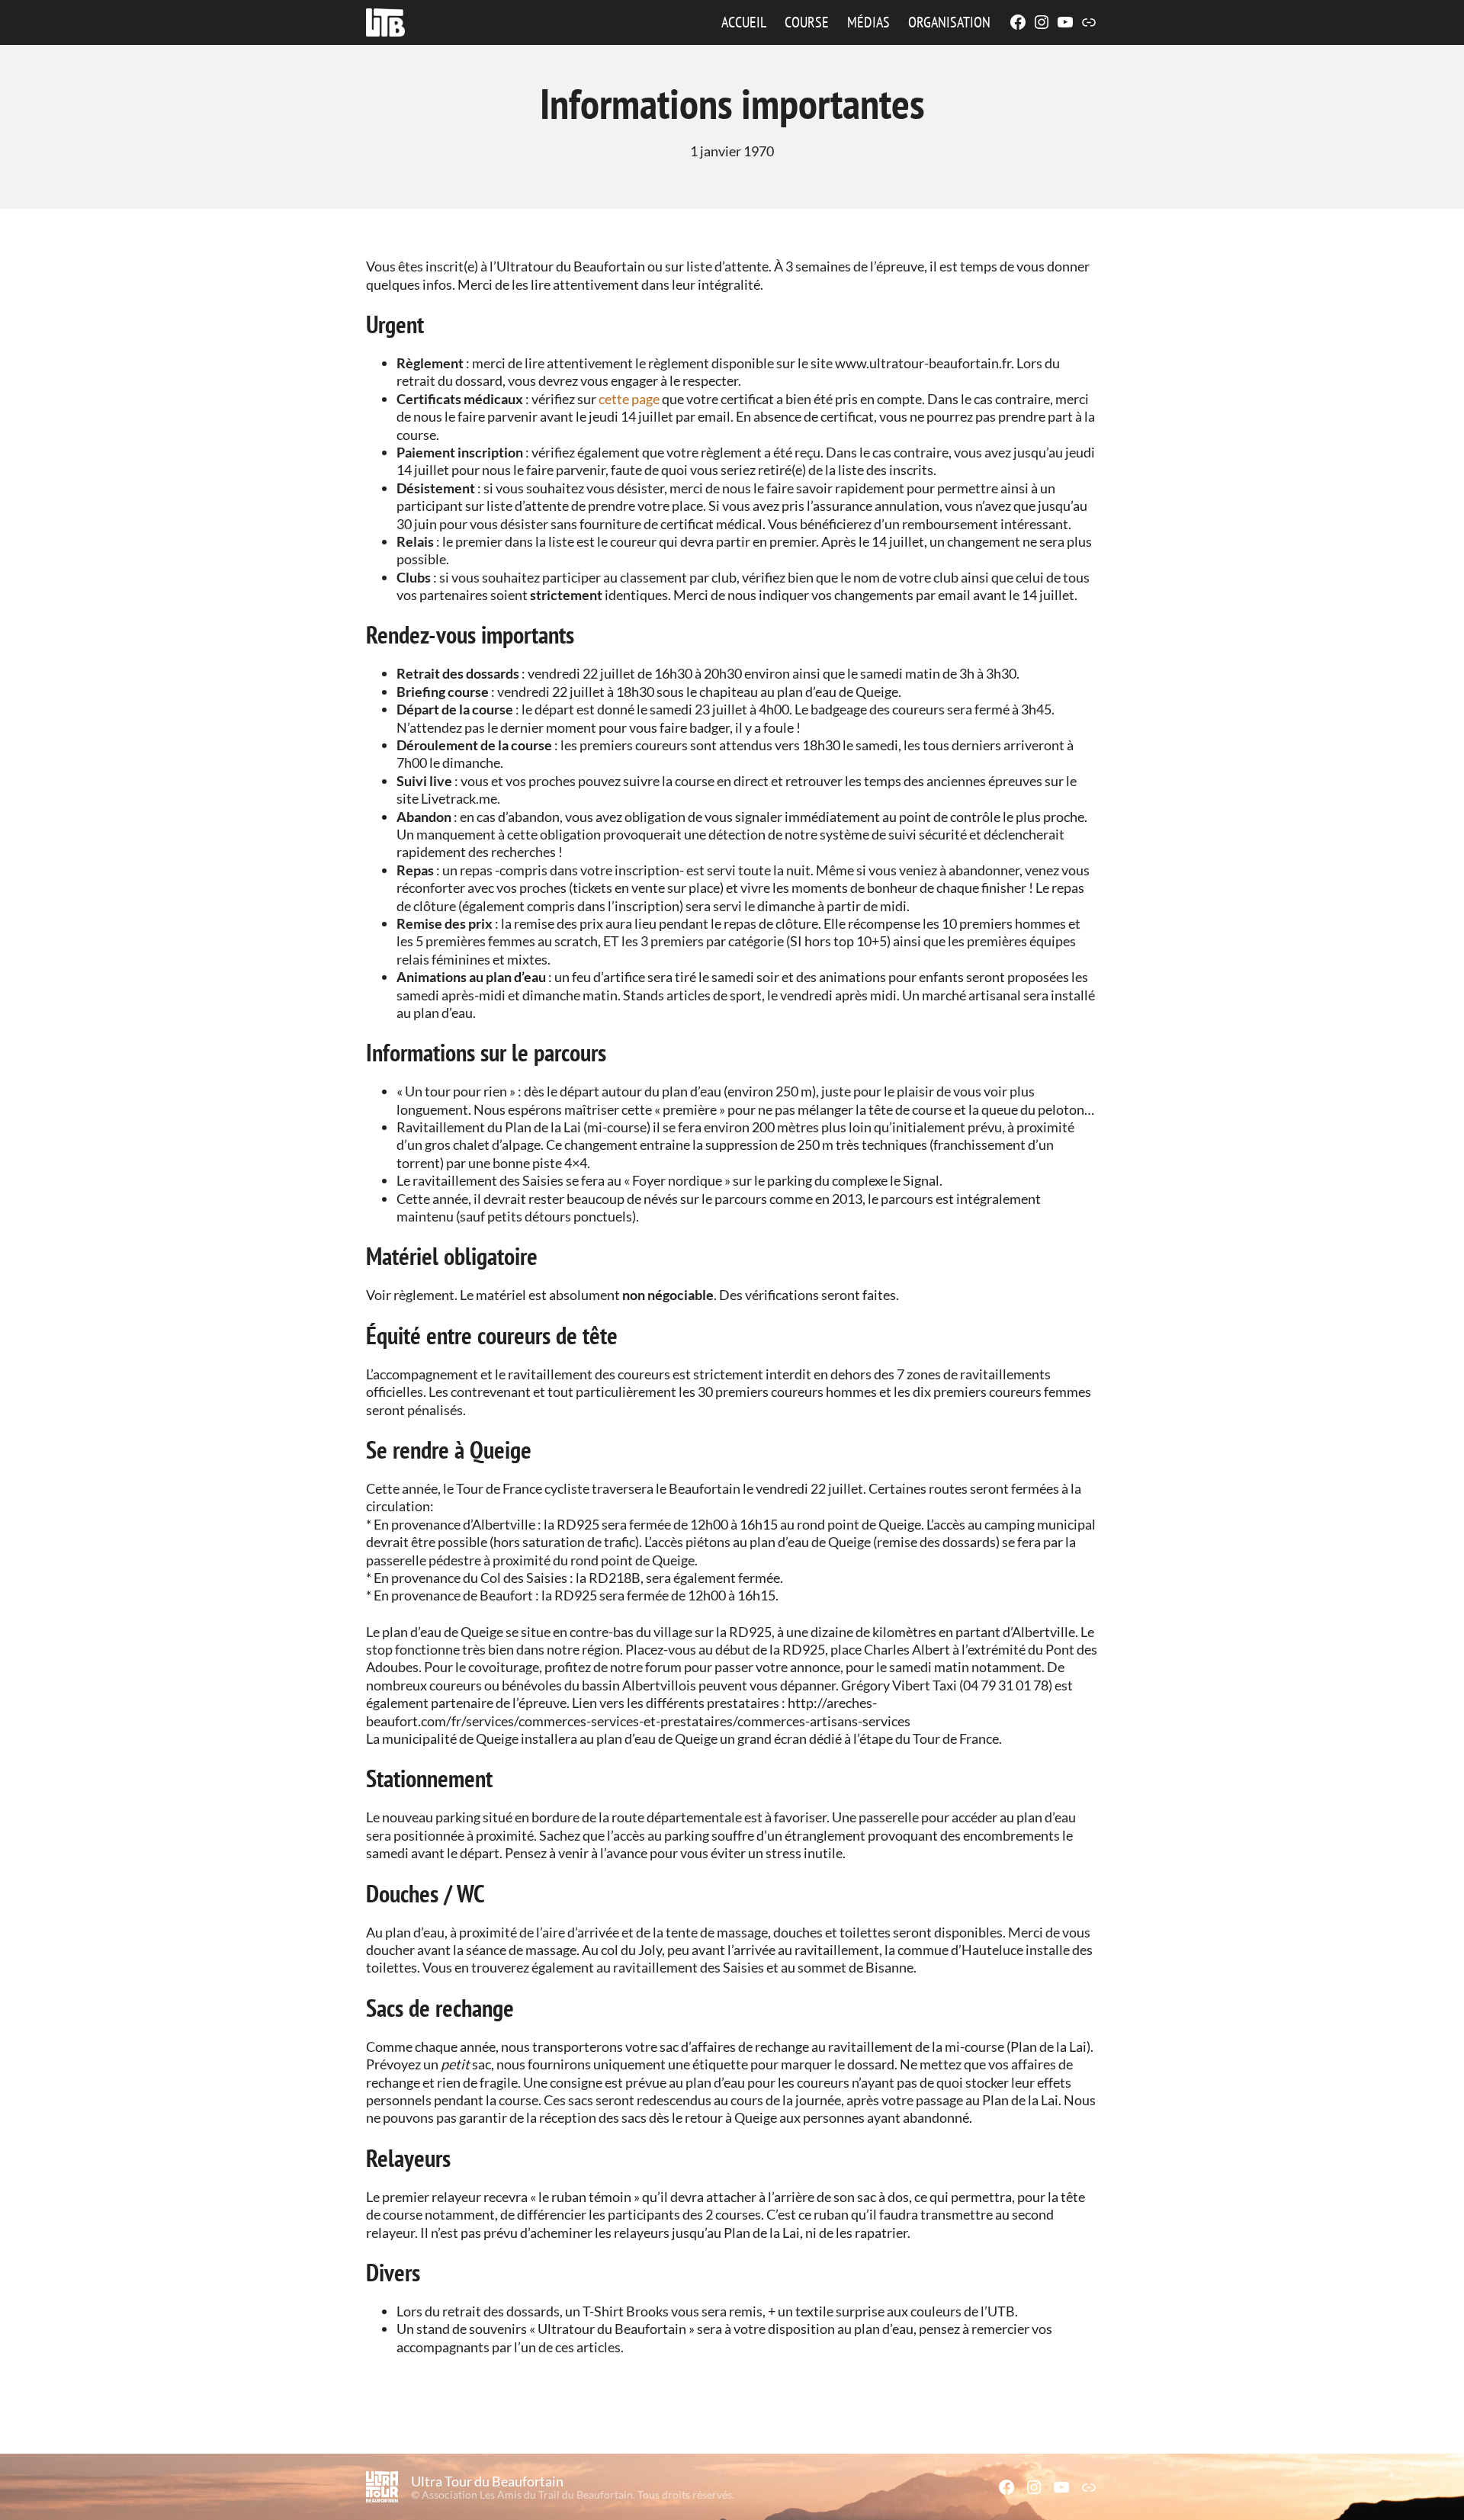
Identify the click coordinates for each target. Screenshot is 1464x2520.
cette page (629, 399)
